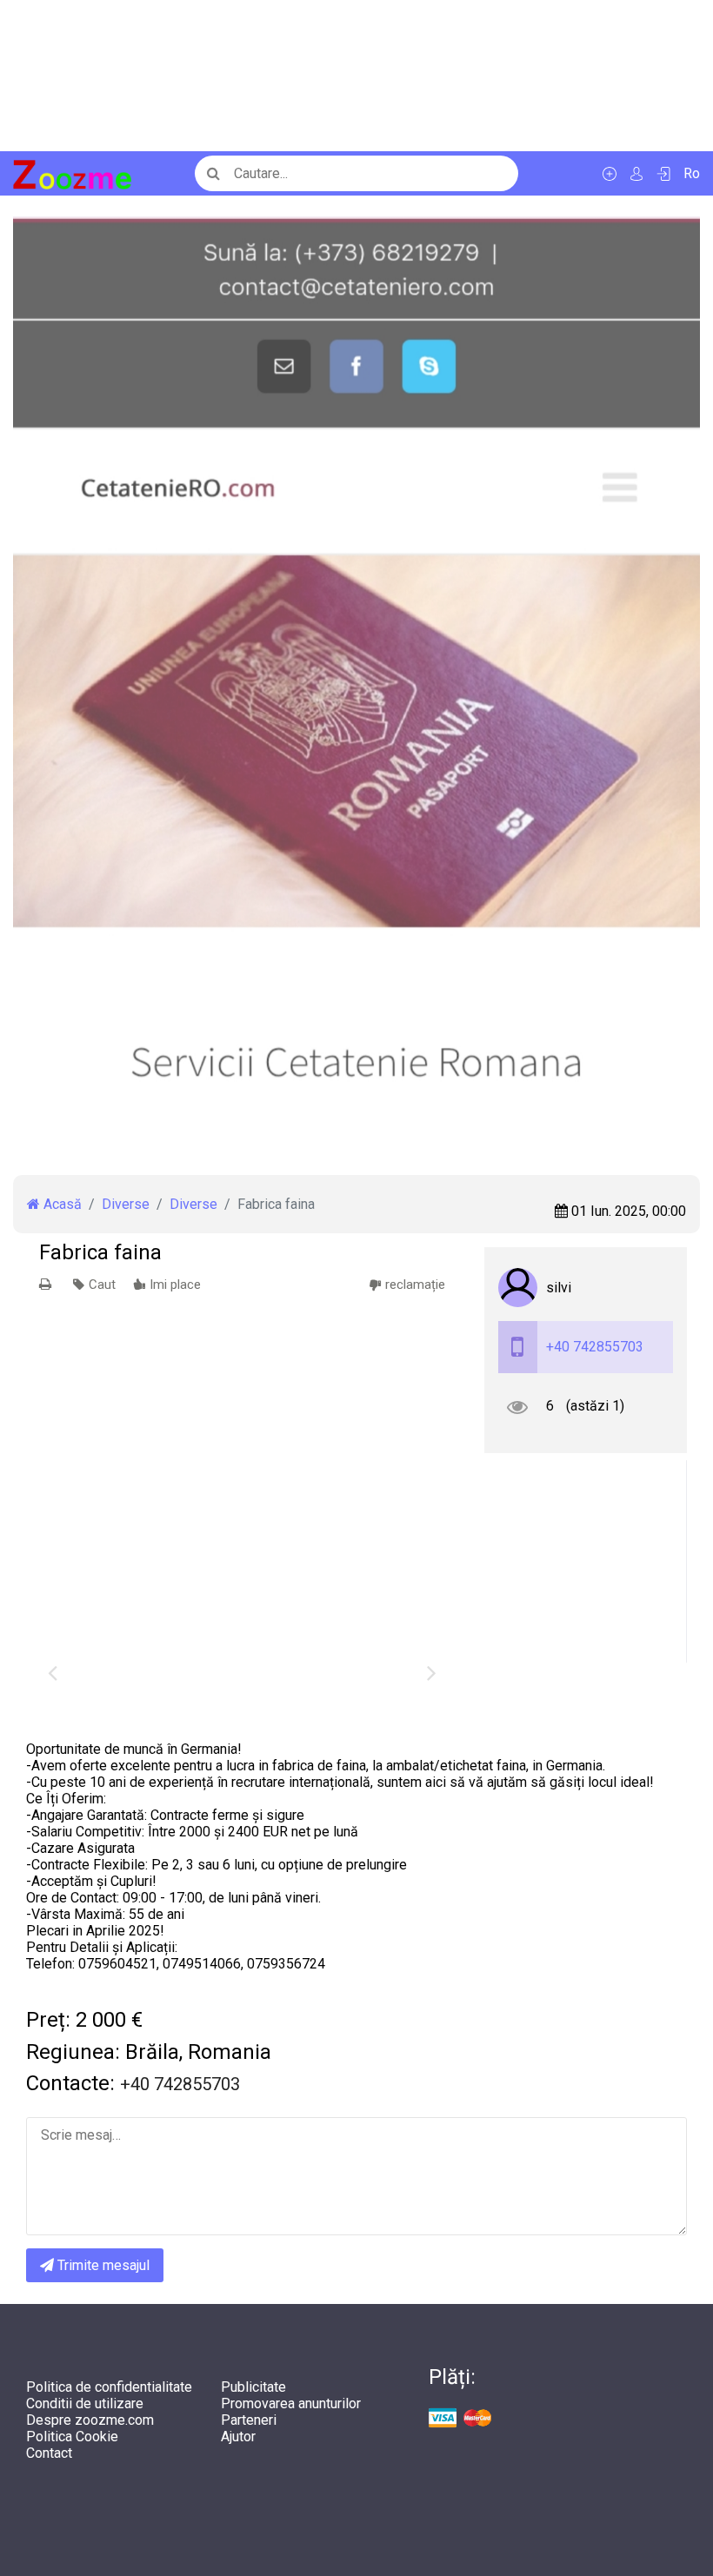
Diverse (126, 1204)
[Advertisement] (356, 76)
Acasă (61, 1204)
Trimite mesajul (102, 2265)
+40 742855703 (595, 1347)
